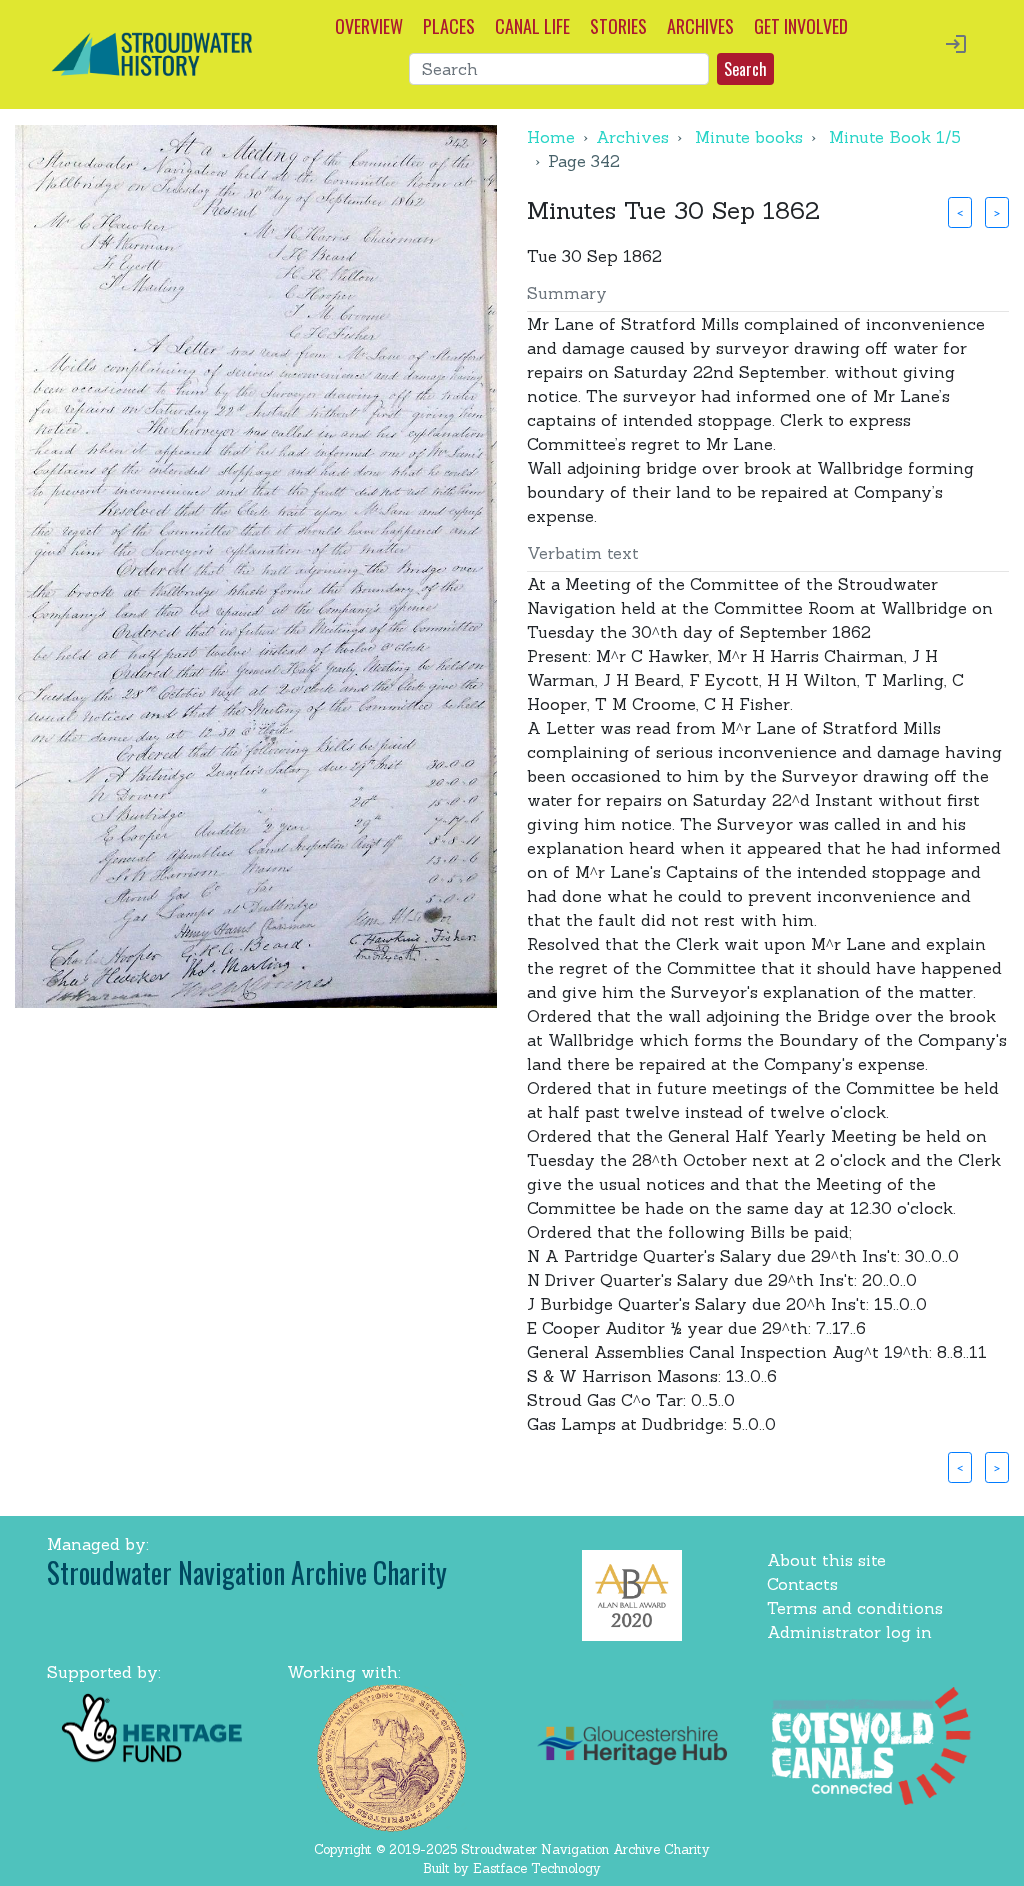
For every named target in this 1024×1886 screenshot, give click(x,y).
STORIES (618, 26)
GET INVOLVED (801, 26)
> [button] (997, 212)
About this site (826, 1560)
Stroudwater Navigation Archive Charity (247, 1572)
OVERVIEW (369, 26)
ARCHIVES (700, 26)
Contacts (802, 1584)
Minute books (749, 137)
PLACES (449, 26)
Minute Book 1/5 (895, 137)
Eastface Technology (537, 1868)
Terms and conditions (855, 1608)
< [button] (960, 212)
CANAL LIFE (532, 26)
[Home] (152, 52)
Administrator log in (849, 1632)
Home (551, 137)
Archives (632, 137)
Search (745, 69)
